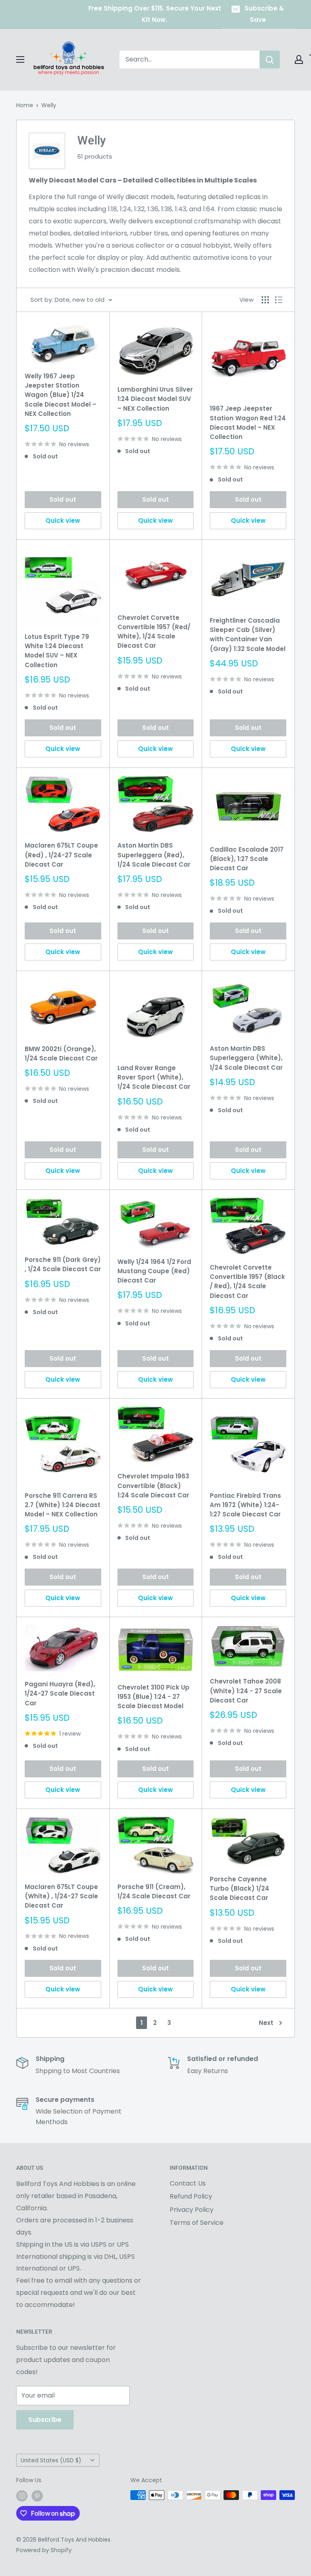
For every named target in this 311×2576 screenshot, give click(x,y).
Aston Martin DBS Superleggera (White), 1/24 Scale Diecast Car (246, 1058)
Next (266, 2023)
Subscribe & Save (264, 14)
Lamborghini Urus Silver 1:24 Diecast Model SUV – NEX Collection (155, 399)
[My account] (299, 59)
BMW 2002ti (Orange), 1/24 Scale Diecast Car (61, 1054)
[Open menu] (20, 59)
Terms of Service (197, 2223)
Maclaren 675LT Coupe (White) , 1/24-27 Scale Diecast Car (61, 1896)
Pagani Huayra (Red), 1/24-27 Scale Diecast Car (60, 1694)
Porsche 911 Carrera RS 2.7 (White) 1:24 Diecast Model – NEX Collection (63, 1505)
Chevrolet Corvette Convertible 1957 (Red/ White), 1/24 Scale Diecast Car (154, 632)
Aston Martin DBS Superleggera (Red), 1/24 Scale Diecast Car (154, 855)
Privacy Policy (192, 2210)
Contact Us (188, 2183)
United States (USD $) (51, 2460)
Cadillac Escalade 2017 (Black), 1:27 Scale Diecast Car (247, 859)
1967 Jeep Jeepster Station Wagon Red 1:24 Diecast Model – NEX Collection (248, 423)
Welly (49, 105)
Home (25, 105)
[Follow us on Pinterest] (37, 2496)
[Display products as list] (279, 300)
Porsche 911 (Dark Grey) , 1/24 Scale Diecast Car (63, 1264)
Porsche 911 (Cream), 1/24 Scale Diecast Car (154, 1891)
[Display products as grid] (265, 300)
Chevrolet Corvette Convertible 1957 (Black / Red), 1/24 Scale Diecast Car (247, 1282)
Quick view (63, 521)
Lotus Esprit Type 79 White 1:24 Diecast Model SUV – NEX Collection (57, 651)
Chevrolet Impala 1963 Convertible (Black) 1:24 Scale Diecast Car (153, 1486)
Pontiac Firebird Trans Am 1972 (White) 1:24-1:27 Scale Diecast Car (245, 1505)
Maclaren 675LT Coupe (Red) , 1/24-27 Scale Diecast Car (61, 855)
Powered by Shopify (44, 2550)
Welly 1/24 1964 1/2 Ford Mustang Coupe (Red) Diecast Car (154, 1271)
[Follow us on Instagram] (22, 2496)
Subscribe (45, 2420)
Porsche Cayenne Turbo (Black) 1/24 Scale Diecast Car (240, 1889)
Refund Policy (191, 2196)
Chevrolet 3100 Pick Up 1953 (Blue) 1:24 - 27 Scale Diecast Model (153, 1697)
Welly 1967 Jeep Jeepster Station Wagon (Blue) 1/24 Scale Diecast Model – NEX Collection (61, 395)
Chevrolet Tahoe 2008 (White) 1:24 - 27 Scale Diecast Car (246, 1691)
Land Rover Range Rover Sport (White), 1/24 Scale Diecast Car (154, 1077)
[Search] (270, 59)
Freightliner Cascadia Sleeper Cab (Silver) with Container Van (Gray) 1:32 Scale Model (248, 635)
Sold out (63, 499)
